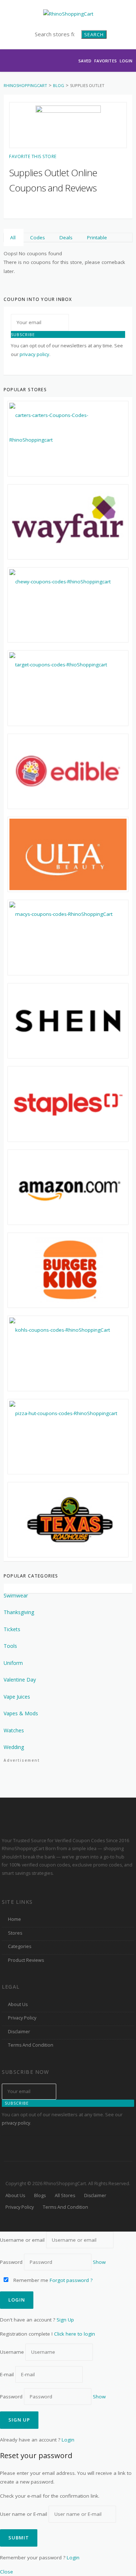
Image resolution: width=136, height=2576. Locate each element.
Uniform (13, 1663)
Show (99, 2262)
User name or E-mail (24, 2514)
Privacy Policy (22, 2018)
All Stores (65, 2195)
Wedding (14, 1747)
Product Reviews (26, 1960)
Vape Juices (17, 1697)
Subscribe (23, 334)
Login (126, 61)
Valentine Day (20, 1680)
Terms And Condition (31, 2045)
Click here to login (75, 2334)
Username (12, 2352)
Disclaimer (19, 2032)
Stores (15, 1933)
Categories (20, 1946)
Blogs (40, 2195)
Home (15, 1919)
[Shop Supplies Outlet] (68, 125)
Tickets (12, 1629)
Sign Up (65, 2320)
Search (94, 34)
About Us (18, 2004)
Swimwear (16, 1595)
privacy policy (34, 354)
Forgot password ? (71, 2280)
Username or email (22, 2240)
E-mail (7, 2374)
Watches (14, 1730)
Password (11, 2262)
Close (7, 2572)
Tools (10, 1646)
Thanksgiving (19, 1612)
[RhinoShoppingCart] (68, 13)
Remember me (30, 2280)
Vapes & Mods (21, 1713)
